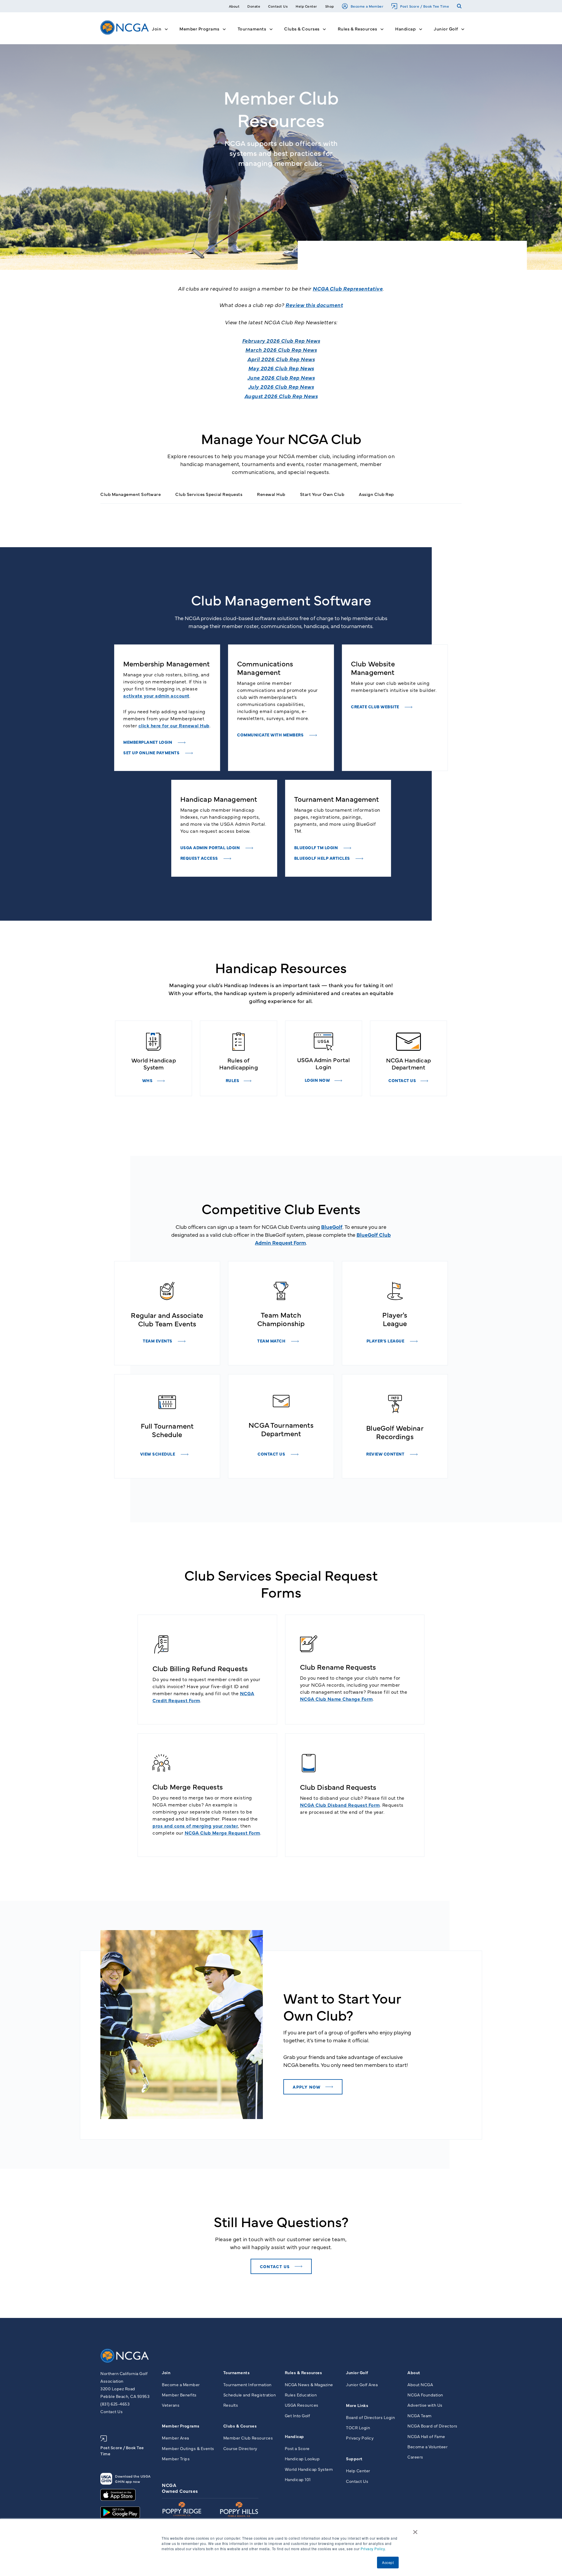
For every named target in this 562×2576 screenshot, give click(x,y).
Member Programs (199, 29)
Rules (233, 1080)
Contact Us (278, 6)
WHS (148, 1080)
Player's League (386, 1341)
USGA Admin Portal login (211, 847)
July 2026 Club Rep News (281, 387)
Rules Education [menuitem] (301, 2395)
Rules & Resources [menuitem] (304, 2372)
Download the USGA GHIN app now (133, 2479)
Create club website (376, 707)
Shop (330, 6)
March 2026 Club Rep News (281, 350)
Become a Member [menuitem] (181, 2384)
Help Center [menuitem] (358, 2471)
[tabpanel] (167, 708)
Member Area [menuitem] (175, 2438)
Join (157, 29)
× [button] (415, 2530)
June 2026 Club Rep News (281, 377)
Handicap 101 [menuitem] (298, 2479)
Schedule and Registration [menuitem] (250, 2395)
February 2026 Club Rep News (281, 341)
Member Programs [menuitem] (181, 2426)
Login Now (317, 1080)
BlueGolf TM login (317, 847)
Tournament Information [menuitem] (247, 2384)
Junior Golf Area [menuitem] (362, 2384)
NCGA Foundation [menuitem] (425, 2395)
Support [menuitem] (354, 2459)
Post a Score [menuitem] (297, 2448)
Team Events (158, 1341)
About (234, 6)
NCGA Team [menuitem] (420, 2415)
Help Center (306, 6)
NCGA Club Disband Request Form (340, 1805)
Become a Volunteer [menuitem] (428, 2447)
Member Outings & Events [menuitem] (188, 2448)
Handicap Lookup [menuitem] (302, 2459)
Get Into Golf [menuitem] (298, 2415)
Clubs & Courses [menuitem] (240, 2426)
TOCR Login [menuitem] (358, 2427)
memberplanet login (148, 742)
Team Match (272, 1341)
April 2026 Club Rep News (281, 359)
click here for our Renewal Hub (174, 725)
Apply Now (307, 2087)
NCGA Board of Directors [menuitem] (432, 2426)
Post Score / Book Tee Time (425, 6)
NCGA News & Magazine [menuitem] (309, 2384)
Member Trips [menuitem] (176, 2459)
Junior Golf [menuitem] (357, 2372)
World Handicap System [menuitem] (309, 2469)
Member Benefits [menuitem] (179, 2395)
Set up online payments (152, 753)
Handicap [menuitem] (294, 2436)
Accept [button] (388, 2562)
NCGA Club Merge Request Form (222, 1833)
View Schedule (158, 1454)
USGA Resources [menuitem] (302, 2405)
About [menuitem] (414, 2372)
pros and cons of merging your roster (195, 1826)
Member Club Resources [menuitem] (248, 2438)
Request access (200, 858)
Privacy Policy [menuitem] (360, 2438)
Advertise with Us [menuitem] (425, 2405)
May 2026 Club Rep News (281, 368)
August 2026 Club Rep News (281, 396)
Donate (254, 6)
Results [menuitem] (231, 2405)
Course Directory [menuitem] (240, 2448)
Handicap (405, 29)
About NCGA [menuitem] (420, 2384)
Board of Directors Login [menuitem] (370, 2417)
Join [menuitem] (166, 2372)
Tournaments (252, 29)
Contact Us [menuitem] (357, 2481)
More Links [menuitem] (357, 2405)
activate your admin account (156, 695)
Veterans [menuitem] (171, 2405)
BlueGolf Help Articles (323, 858)
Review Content (386, 1454)
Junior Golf (446, 29)
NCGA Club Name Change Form (336, 1699)
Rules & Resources (358, 29)
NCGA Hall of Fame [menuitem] (426, 2436)
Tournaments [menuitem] (237, 2372)
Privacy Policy (373, 2549)
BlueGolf (332, 1227)
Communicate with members (271, 735)
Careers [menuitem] (415, 2457)
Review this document (314, 305)
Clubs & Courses (302, 29)
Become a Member (367, 6)
